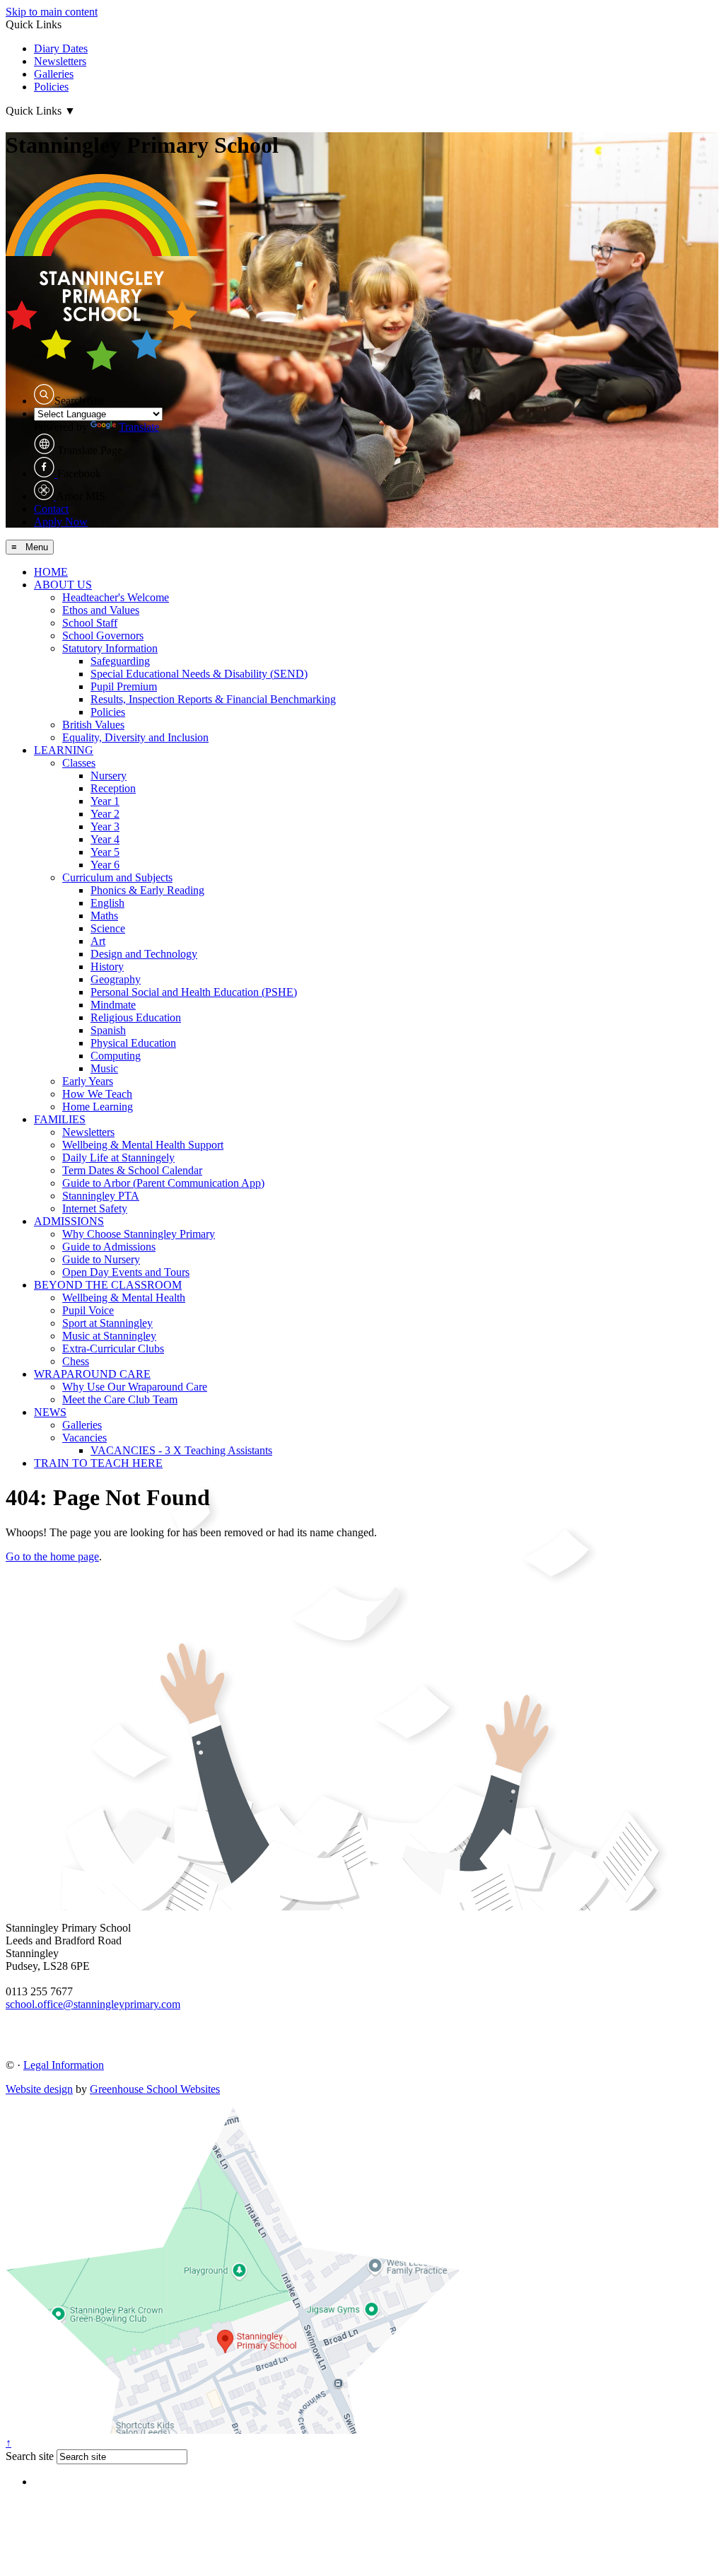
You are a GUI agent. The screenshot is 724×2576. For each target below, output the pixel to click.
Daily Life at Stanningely (118, 1158)
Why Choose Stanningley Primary (139, 1234)
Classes (79, 763)
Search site (30, 2456)
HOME (51, 572)
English (107, 903)
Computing (116, 1056)
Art (98, 941)
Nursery (109, 776)
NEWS (50, 1412)
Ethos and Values (101, 610)
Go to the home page (52, 1556)
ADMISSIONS (69, 1221)
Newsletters (60, 61)
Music (104, 1068)
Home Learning (98, 1107)
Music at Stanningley (109, 1336)
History (107, 967)
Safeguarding (120, 661)
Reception (113, 788)
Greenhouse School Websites (155, 2089)
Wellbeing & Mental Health (124, 1298)
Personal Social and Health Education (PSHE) (194, 992)
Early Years (88, 1081)
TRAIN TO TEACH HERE (98, 1463)
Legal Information (64, 2065)
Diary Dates (61, 48)
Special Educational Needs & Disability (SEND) (199, 674)
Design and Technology (144, 954)
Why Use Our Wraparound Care (135, 1387)
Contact (51, 509)
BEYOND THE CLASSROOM (108, 1285)
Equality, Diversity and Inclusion (135, 737)
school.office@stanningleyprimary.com (93, 2004)
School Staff (90, 623)
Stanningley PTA (101, 1196)
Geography (116, 979)
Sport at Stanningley (107, 1323)
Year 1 (105, 801)
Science (108, 928)
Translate (139, 427)
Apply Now (61, 522)
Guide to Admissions (109, 1247)
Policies (51, 87)
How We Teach (97, 1094)
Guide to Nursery (101, 1259)
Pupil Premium (124, 686)
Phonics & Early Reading (147, 890)
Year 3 (105, 826)
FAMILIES (60, 1119)
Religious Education (136, 1017)
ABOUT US (63, 585)
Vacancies (84, 1438)
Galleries (54, 74)
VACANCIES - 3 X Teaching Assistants (181, 1450)
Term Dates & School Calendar (132, 1170)
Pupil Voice (88, 1310)
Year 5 (105, 852)
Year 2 (105, 814)
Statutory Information (110, 648)
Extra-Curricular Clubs (113, 1348)
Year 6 (105, 865)
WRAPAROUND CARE (92, 1374)
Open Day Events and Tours (126, 1272)
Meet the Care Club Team (120, 1399)
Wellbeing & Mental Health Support (143, 1145)
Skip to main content (52, 12)
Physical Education (133, 1043)
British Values (93, 725)
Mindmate (113, 1005)
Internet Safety (95, 1208)
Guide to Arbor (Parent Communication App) (163, 1183)
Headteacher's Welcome (116, 597)
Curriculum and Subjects (117, 877)
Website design (39, 2089)
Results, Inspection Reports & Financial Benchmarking (213, 699)
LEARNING (64, 750)
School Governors (103, 636)
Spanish (108, 1030)
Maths (104, 916)
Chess (76, 1361)
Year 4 (105, 839)
